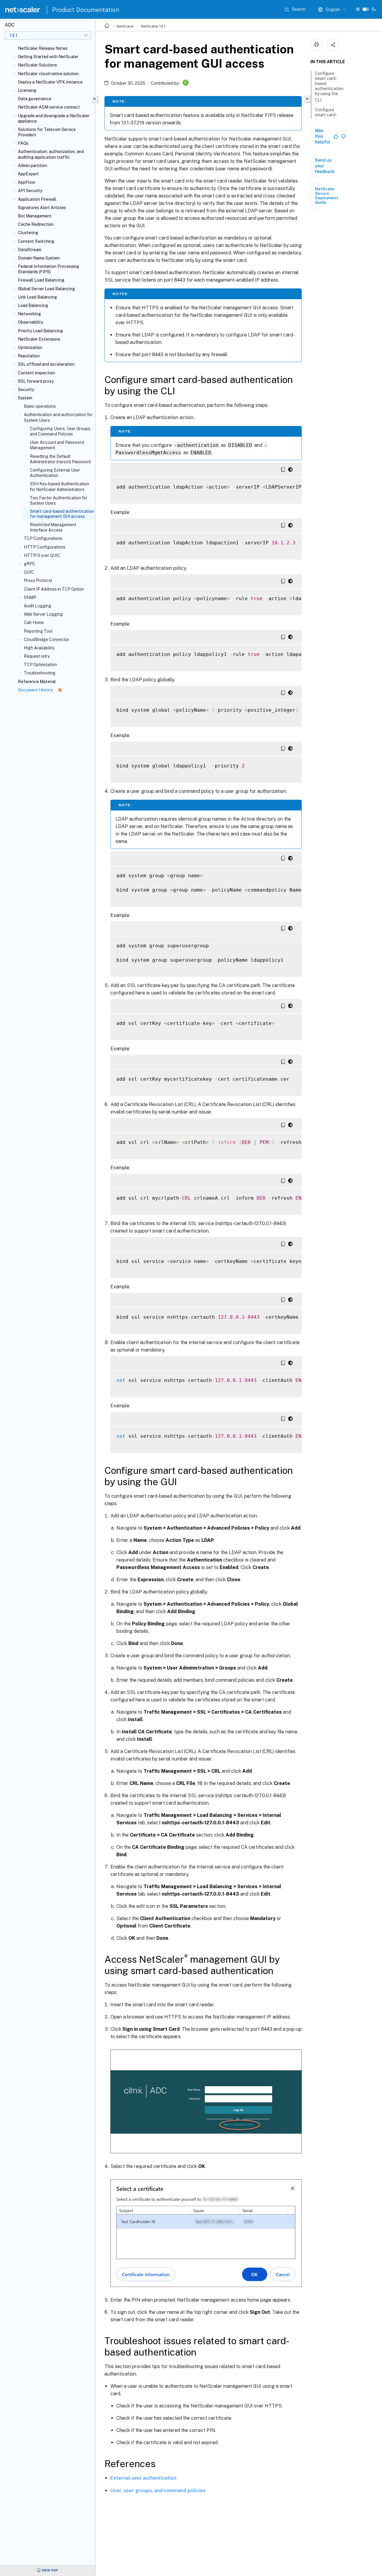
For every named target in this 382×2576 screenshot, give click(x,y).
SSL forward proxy (36, 381)
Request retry (37, 656)
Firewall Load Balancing (41, 280)
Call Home (34, 623)
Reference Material (37, 682)
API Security (30, 191)
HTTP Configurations (45, 547)
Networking (29, 314)
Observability (30, 322)
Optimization (30, 348)
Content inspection (36, 373)
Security (26, 390)
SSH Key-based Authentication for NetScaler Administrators (60, 487)
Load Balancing (33, 305)
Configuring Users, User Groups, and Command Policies (60, 431)
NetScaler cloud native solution (48, 74)
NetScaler (125, 26)
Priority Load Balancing (40, 331)
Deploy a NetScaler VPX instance (50, 82)
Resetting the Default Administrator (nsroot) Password (60, 459)
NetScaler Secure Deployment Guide (327, 196)
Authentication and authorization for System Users (58, 417)
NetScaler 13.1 (153, 26)
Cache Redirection (36, 224)
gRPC (30, 564)
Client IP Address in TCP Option (54, 589)
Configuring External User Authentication (55, 473)
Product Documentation (86, 10)
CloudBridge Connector (47, 640)
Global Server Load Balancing (46, 289)
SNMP (30, 597)
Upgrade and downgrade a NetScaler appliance (54, 118)
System (25, 398)
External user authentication (143, 2478)
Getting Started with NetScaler (48, 57)
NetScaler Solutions (37, 65)
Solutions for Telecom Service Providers (47, 132)
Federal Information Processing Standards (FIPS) (48, 269)
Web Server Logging (43, 614)
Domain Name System (39, 258)
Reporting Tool (38, 631)
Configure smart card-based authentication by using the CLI (329, 87)
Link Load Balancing (37, 297)
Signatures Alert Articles (42, 208)
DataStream (30, 250)
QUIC (29, 572)
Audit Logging (38, 606)
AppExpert (28, 174)
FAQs (23, 143)
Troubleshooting (40, 673)
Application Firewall (37, 199)
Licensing (27, 90)
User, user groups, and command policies (158, 2491)
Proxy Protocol (38, 580)
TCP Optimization (40, 665)
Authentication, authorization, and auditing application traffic (51, 154)
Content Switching (36, 241)
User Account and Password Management (57, 445)
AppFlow (27, 182)
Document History (36, 690)
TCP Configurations (43, 538)
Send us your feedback (325, 166)
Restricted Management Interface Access (53, 527)
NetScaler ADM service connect (49, 107)
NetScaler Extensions (39, 339)
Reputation (29, 356)
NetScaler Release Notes (43, 48)
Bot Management (35, 216)
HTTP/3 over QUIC (42, 555)
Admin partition (33, 166)
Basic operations (40, 406)
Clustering (28, 233)
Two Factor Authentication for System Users (59, 501)
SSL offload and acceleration (46, 364)
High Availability (39, 648)
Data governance (35, 99)
